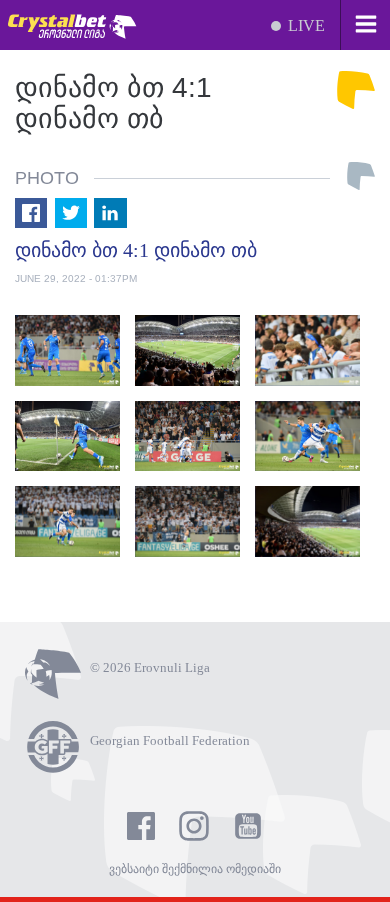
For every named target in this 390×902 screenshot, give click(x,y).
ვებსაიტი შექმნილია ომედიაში (195, 869)
